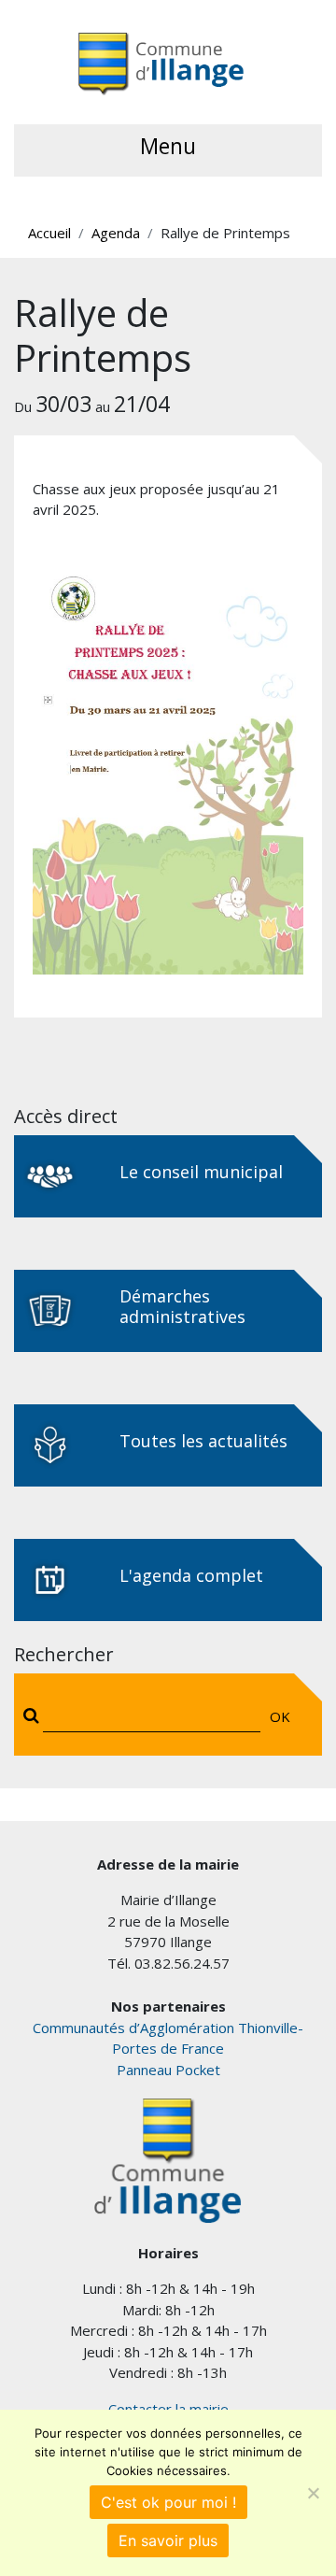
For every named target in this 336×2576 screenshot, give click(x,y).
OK (280, 1716)
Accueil (49, 233)
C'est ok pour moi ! (168, 2502)
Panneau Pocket (168, 2070)
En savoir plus (168, 2540)
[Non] (313, 2493)
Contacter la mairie (168, 2409)
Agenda (116, 233)
